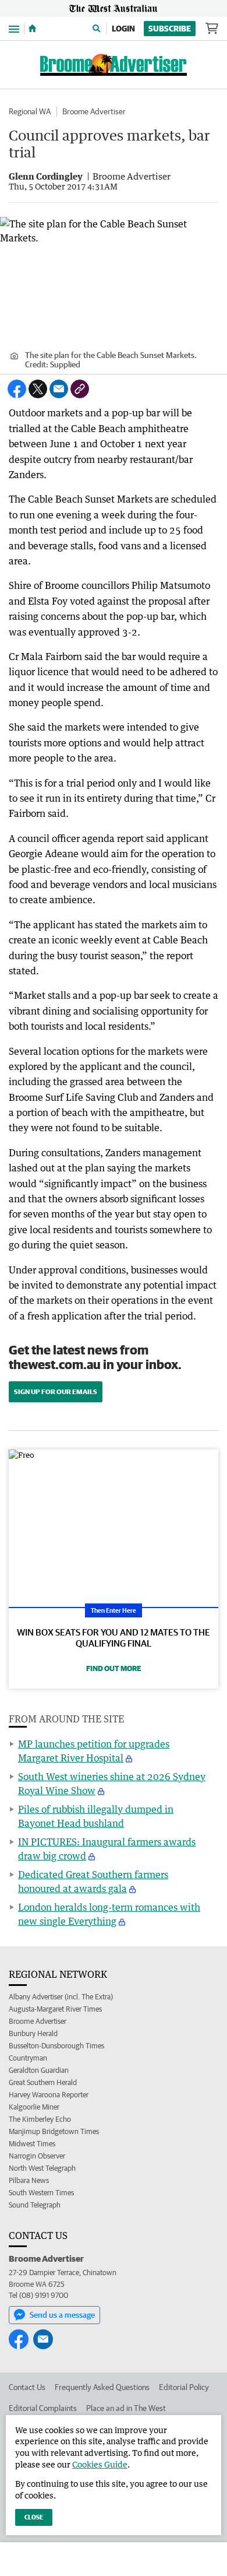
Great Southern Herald (43, 2082)
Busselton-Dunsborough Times (56, 2046)
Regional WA (30, 111)
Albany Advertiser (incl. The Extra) (61, 1997)
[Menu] (14, 28)
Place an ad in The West (126, 2408)
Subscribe (170, 29)
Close (34, 2517)
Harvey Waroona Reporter (49, 2095)
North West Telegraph (42, 2168)
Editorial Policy (184, 2387)
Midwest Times (32, 2144)
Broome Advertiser (94, 111)
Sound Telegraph (35, 2205)
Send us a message (62, 2315)
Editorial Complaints (43, 2408)
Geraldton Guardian (39, 2070)
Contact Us (27, 2387)
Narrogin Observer (37, 2156)
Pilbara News (29, 2180)
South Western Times (41, 2193)
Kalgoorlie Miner (34, 2107)
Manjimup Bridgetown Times (54, 2131)
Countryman (28, 2058)
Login (123, 29)
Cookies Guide (100, 2464)
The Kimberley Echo (40, 2119)
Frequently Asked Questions (102, 2387)
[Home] (32, 29)
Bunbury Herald (33, 2033)
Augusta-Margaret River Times (55, 2009)
